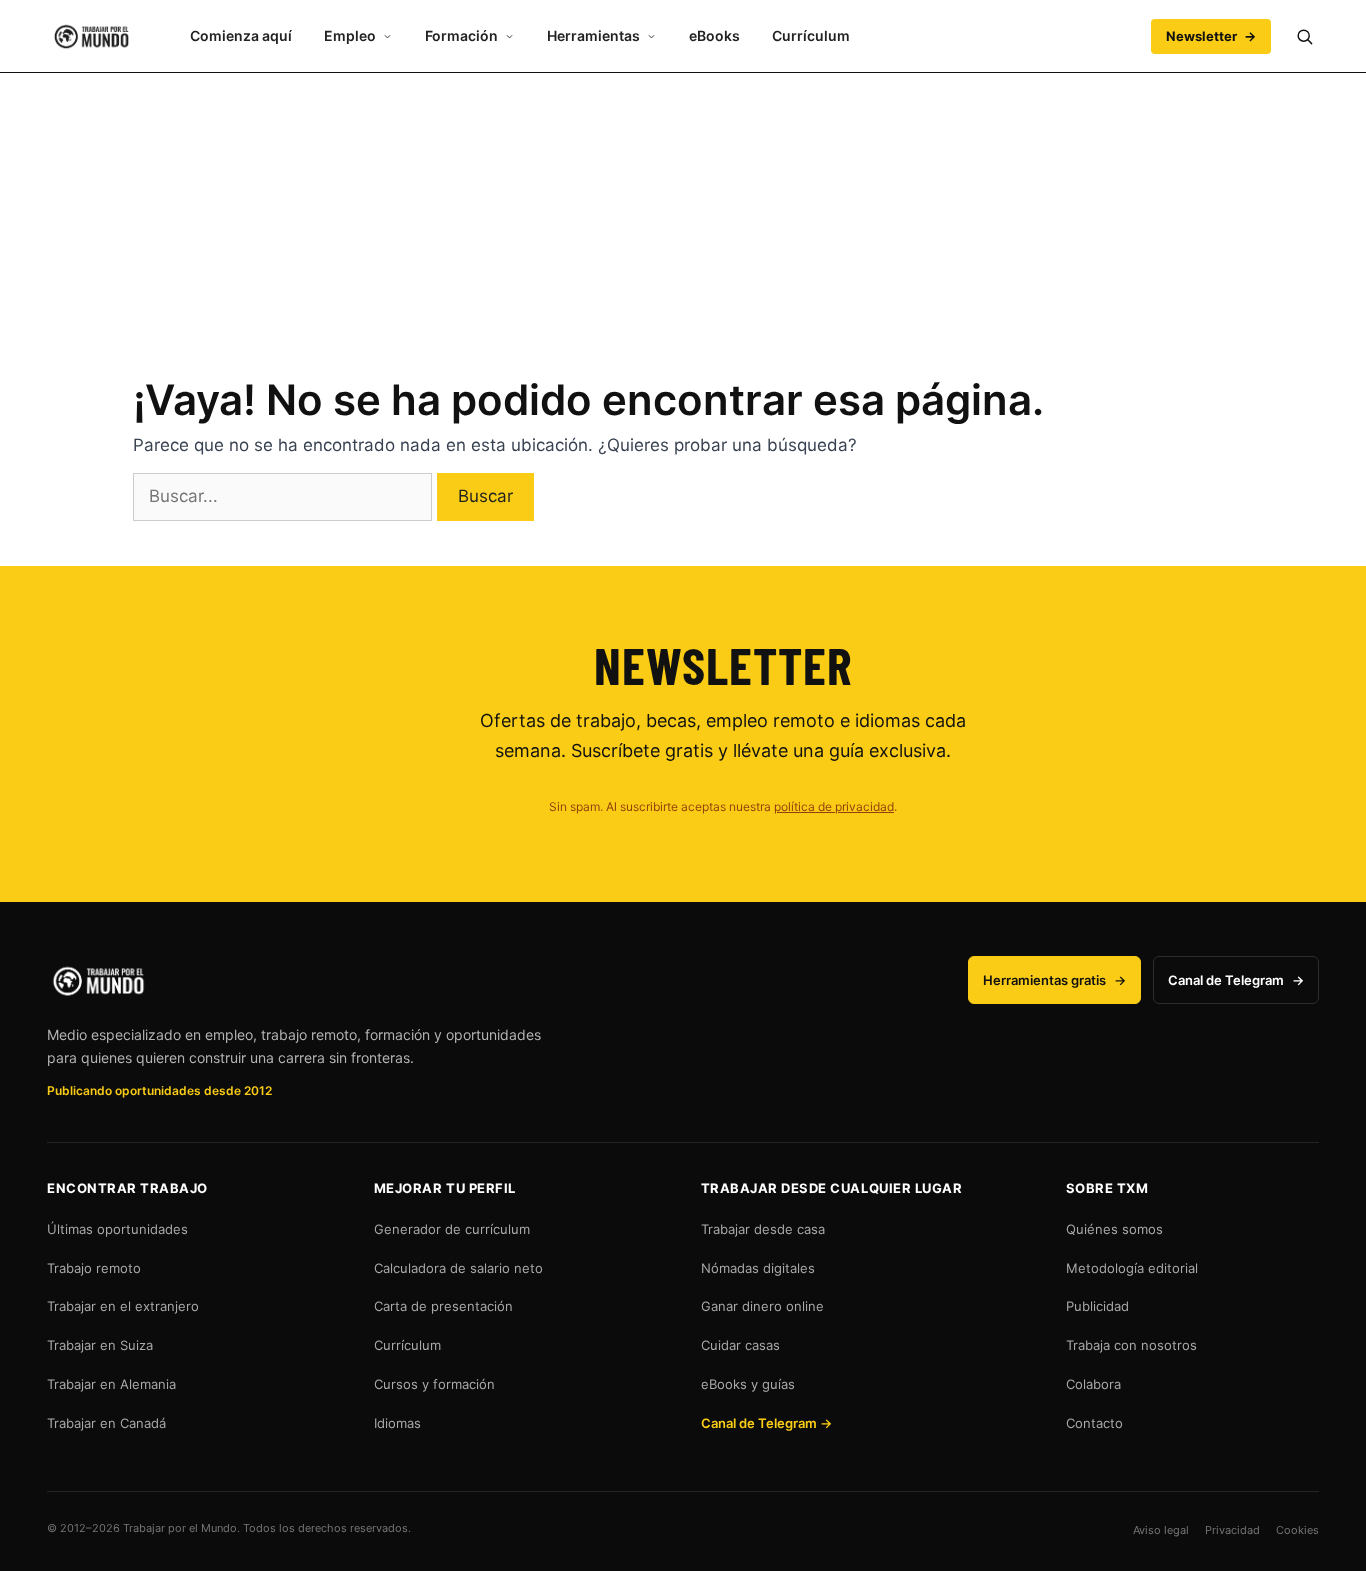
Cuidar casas (740, 1345)
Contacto (1094, 1423)
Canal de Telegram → (766, 1423)
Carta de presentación (443, 1306)
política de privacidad (834, 806)
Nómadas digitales (758, 1268)
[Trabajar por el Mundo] (91, 36)
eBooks (714, 35)
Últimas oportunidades (117, 1229)
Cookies (1297, 1530)
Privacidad (1232, 1530)
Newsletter (1211, 36)
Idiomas (397, 1423)
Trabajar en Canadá (106, 1423)
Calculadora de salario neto (458, 1268)
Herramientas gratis (1054, 980)
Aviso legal (1161, 1530)
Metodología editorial (1132, 1268)
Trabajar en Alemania (111, 1384)
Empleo (350, 35)
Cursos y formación (434, 1384)
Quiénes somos (1114, 1229)
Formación (461, 35)
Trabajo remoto (94, 1268)
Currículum (811, 35)
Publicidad (1097, 1306)
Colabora (1093, 1384)
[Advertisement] (683, 213)
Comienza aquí (241, 35)
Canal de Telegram (1236, 980)
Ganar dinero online (762, 1306)
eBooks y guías (748, 1384)
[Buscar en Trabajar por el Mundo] (1304, 36)
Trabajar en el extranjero (123, 1306)
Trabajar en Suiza (100, 1345)
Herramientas (593, 35)
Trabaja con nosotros (1131, 1345)
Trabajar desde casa (763, 1229)
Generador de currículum (452, 1229)
